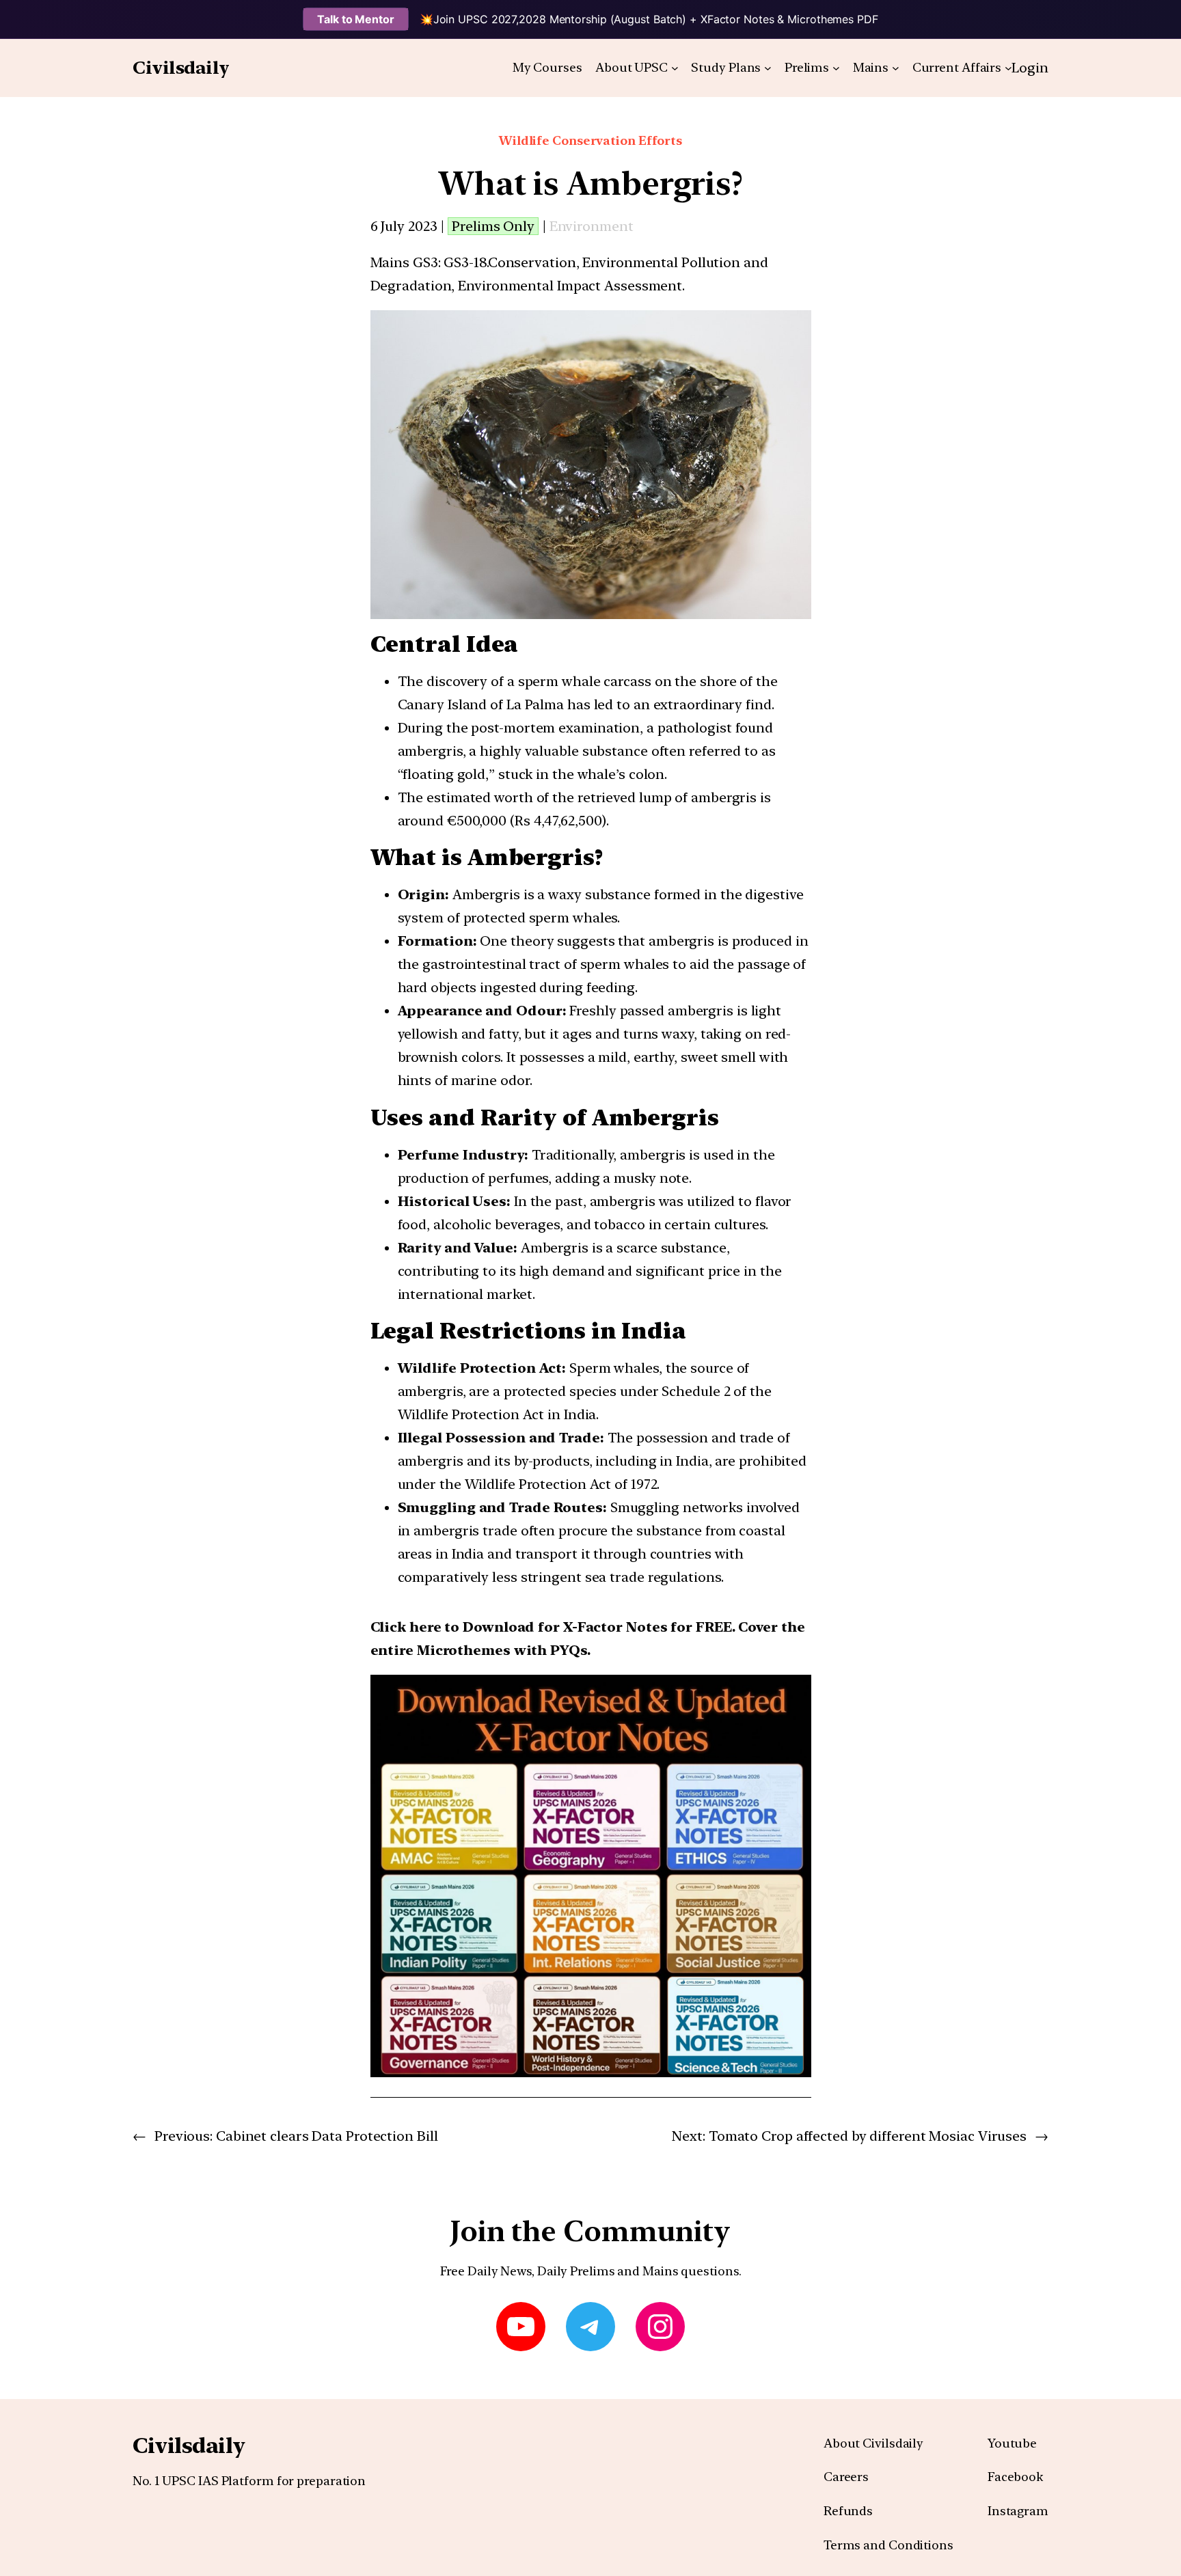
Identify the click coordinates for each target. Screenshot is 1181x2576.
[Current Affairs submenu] (1008, 68)
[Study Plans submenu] (768, 68)
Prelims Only (493, 226)
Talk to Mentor (356, 19)
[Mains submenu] (896, 68)
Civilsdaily (181, 67)
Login (1030, 68)
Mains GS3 (404, 262)
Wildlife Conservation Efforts (590, 140)
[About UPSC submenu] (675, 68)
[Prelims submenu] (836, 68)
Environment (592, 226)
